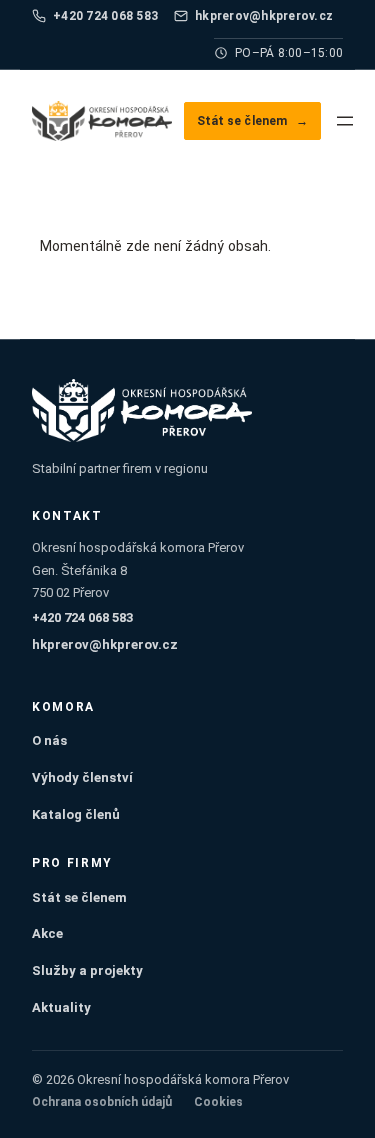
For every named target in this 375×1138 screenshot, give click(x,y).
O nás (49, 740)
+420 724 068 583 (105, 16)
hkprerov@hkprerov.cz (264, 16)
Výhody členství (82, 777)
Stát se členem (252, 121)
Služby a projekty (87, 970)
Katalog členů (76, 814)
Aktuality (61, 1007)
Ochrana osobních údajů (102, 1102)
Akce (47, 933)
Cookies (218, 1102)
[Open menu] (345, 121)
